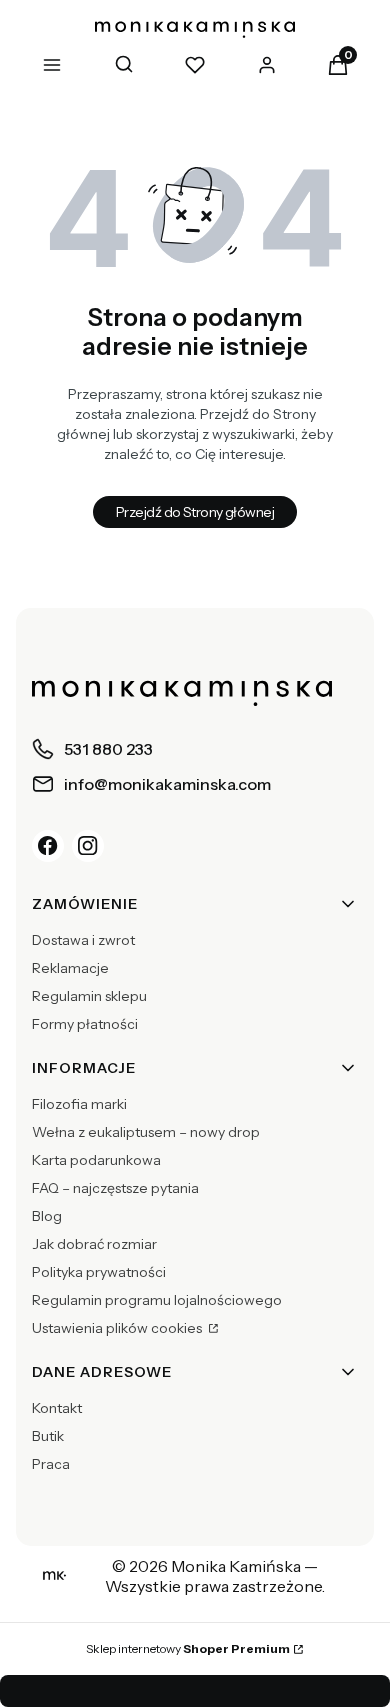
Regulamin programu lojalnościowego (157, 1300)
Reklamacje (70, 968)
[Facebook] (48, 846)
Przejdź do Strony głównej (195, 512)
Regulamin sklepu (89, 996)
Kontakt (57, 1408)
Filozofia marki (79, 1104)
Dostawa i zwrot (83, 940)
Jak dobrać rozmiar (94, 1244)
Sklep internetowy (188, 1648)
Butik (48, 1436)
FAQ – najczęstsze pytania (115, 1188)
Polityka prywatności (99, 1272)
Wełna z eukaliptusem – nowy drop (146, 1132)
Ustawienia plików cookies (118, 1328)
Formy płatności (85, 1024)
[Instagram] (88, 846)
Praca (51, 1464)
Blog (47, 1216)
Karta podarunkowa (96, 1160)
